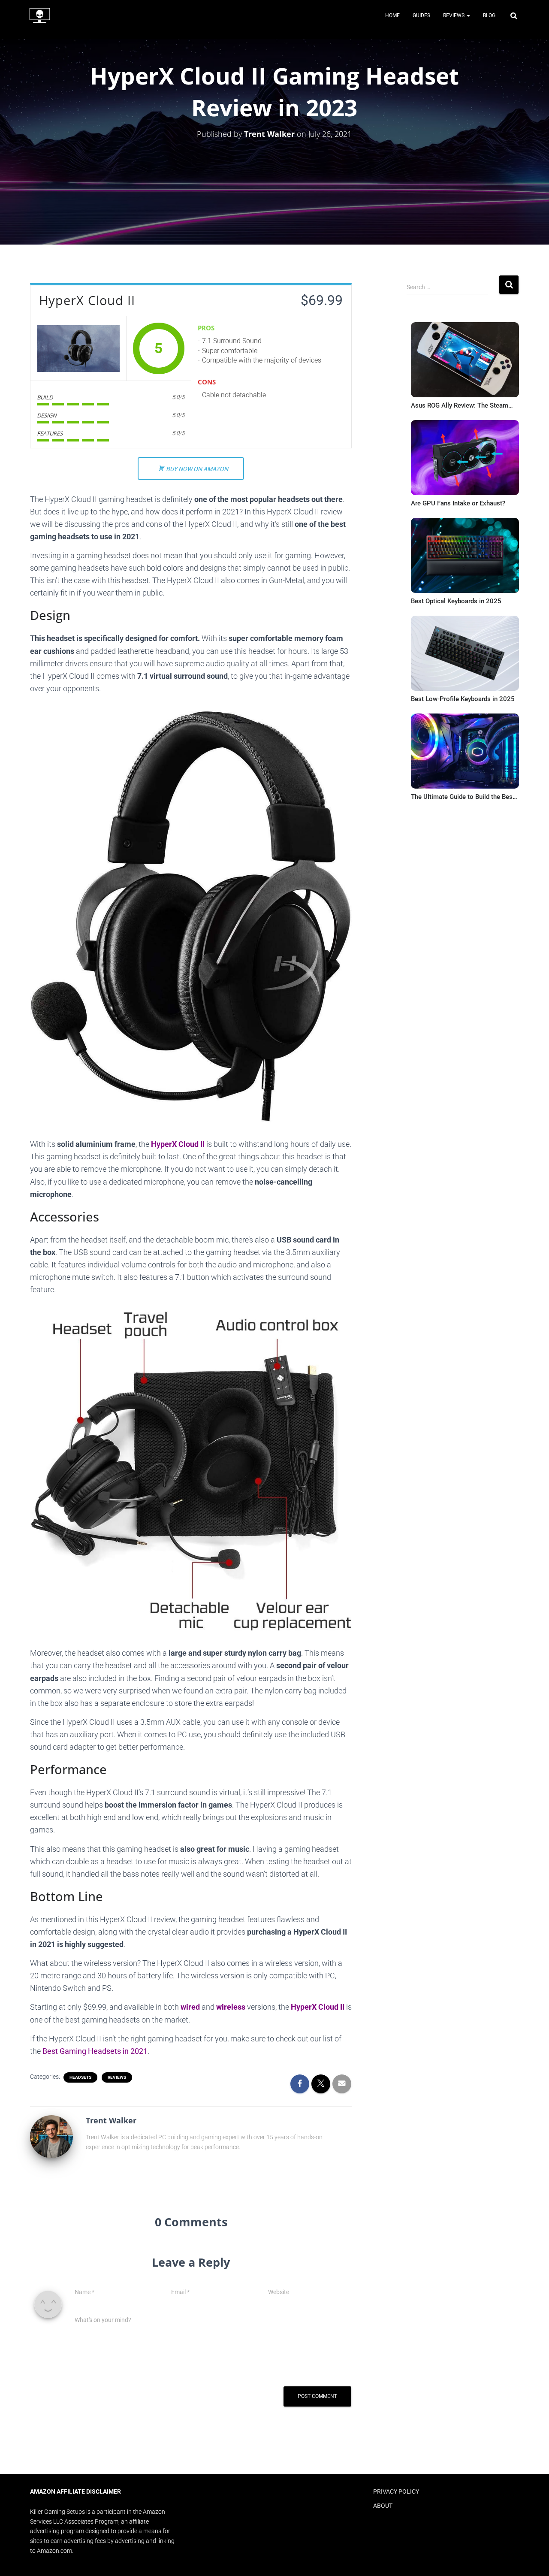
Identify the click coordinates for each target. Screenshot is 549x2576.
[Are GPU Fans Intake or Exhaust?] (465, 460)
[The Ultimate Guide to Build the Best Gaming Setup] (465, 753)
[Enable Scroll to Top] (532, 2559)
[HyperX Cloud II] (78, 348)
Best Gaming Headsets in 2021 (95, 2051)
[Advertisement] (460, 910)
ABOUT (383, 2506)
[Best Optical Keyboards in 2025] (465, 558)
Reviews (454, 15)
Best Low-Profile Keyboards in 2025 (463, 699)
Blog (489, 15)
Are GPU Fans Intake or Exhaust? (458, 503)
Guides (421, 15)
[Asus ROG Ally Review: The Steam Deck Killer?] (465, 362)
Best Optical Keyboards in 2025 (456, 601)
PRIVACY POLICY (396, 2491)
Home (392, 15)
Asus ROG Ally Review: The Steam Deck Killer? (460, 405)
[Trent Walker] (51, 2136)
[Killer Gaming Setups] (40, 15)
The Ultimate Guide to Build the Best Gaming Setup (463, 797)
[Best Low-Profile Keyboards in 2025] (465, 655)
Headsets (80, 2077)
